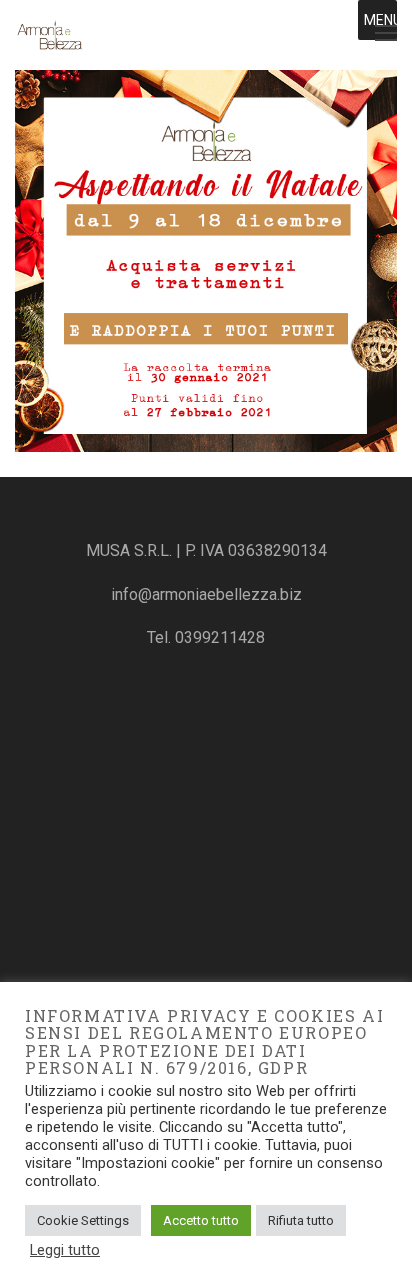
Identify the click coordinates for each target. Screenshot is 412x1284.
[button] (383, 20)
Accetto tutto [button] (201, 1220)
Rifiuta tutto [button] (301, 1220)
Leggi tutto (65, 1250)
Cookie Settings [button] (83, 1220)
